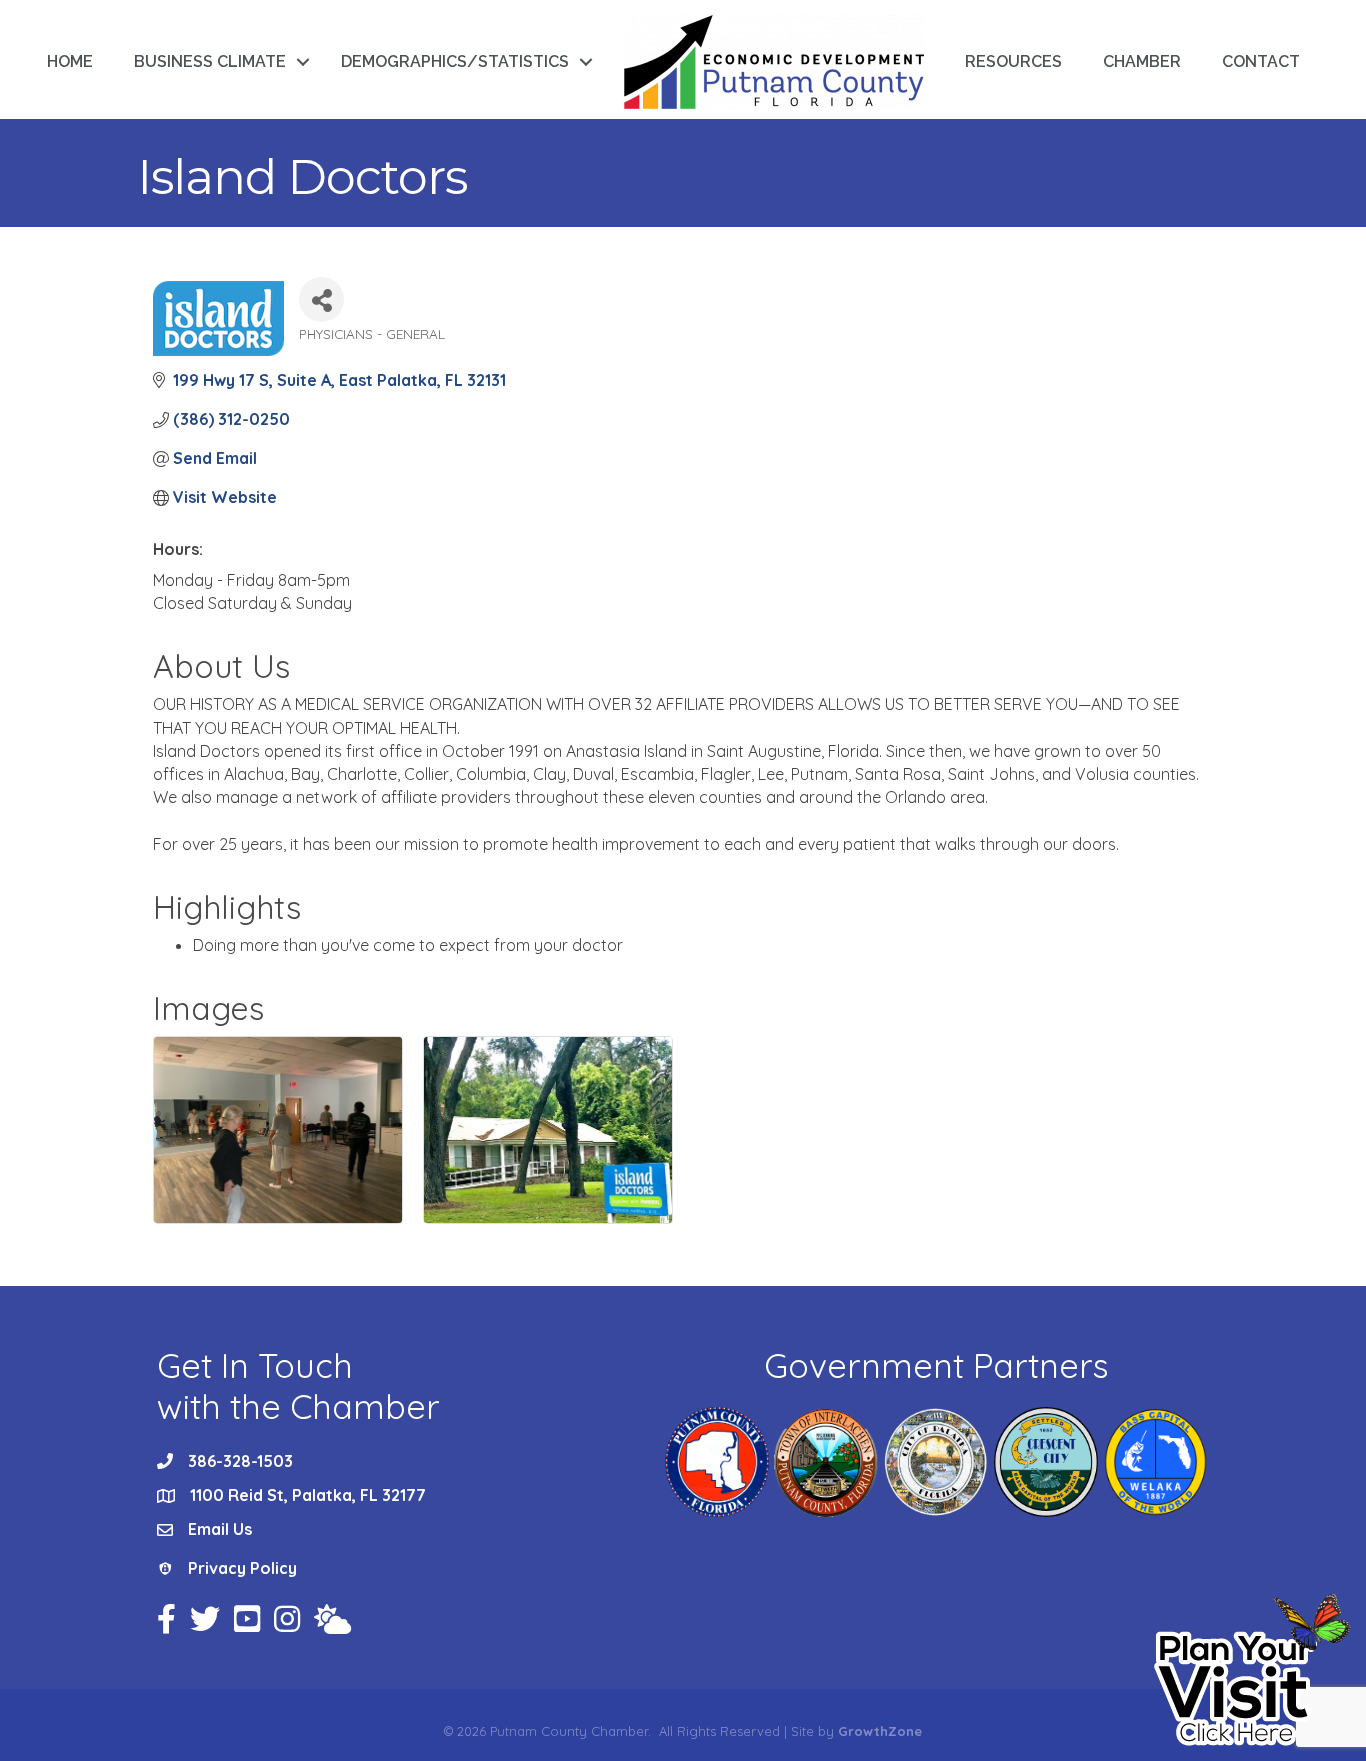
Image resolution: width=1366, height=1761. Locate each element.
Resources (1013, 61)
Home (70, 61)
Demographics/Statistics (455, 61)
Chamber (1142, 61)
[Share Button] (321, 299)
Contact (1261, 61)
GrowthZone (880, 1731)
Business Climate (210, 61)
